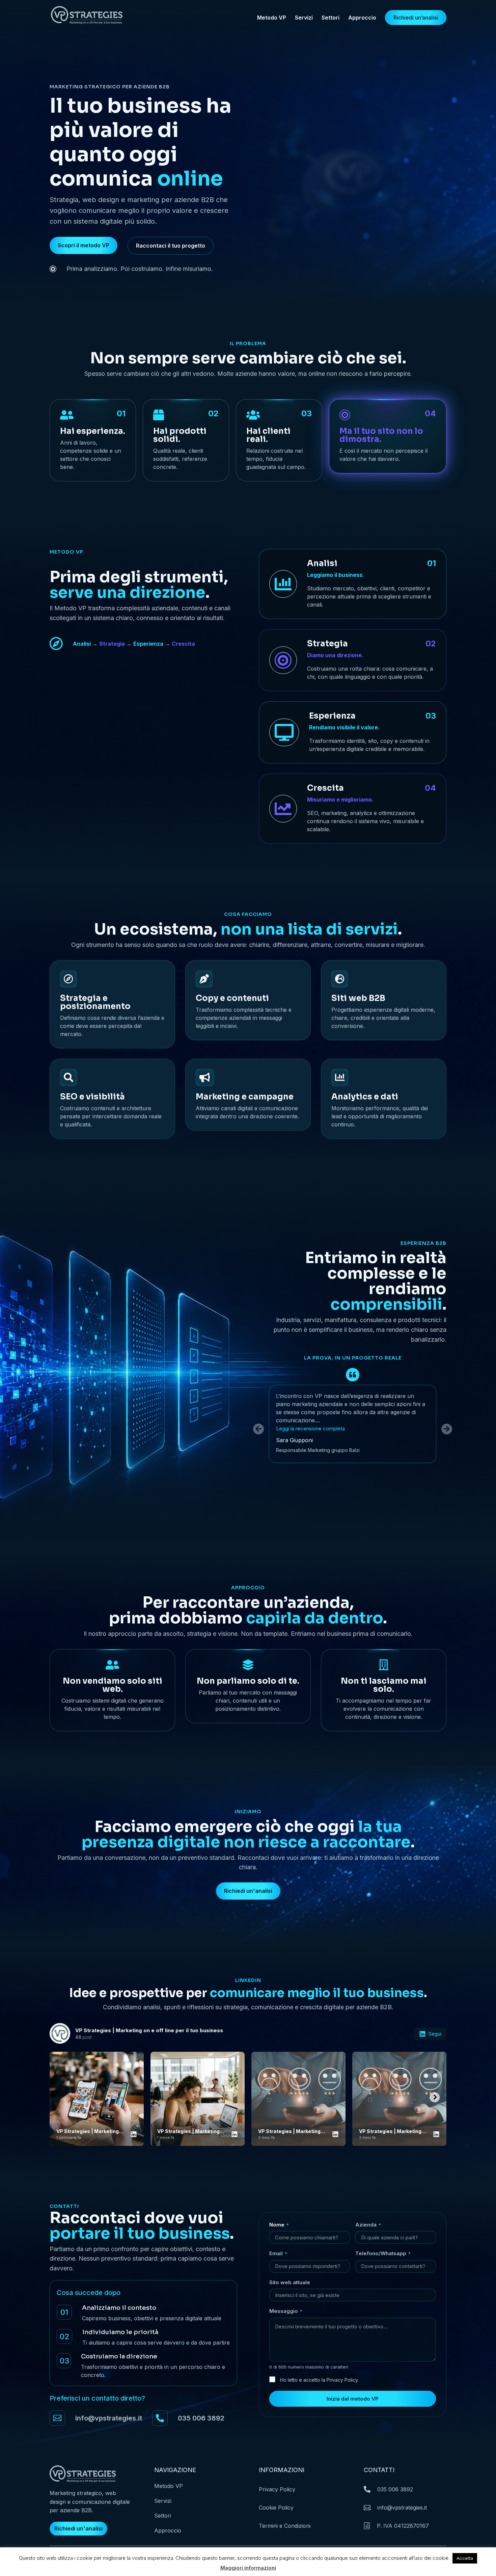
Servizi (304, 18)
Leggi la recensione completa (310, 1429)
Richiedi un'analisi (248, 1891)
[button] (447, 1429)
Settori (330, 18)
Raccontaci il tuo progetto (171, 246)
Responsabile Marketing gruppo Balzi (318, 1450)
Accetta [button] (465, 2558)
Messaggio (286, 2311)
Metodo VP (272, 18)
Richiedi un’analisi (416, 18)
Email (278, 2253)
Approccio (362, 18)
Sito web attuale (290, 2282)
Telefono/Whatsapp (383, 2253)
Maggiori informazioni (248, 2568)
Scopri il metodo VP (84, 245)
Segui (435, 2034)
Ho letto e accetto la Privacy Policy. (319, 2380)
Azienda (368, 2225)
